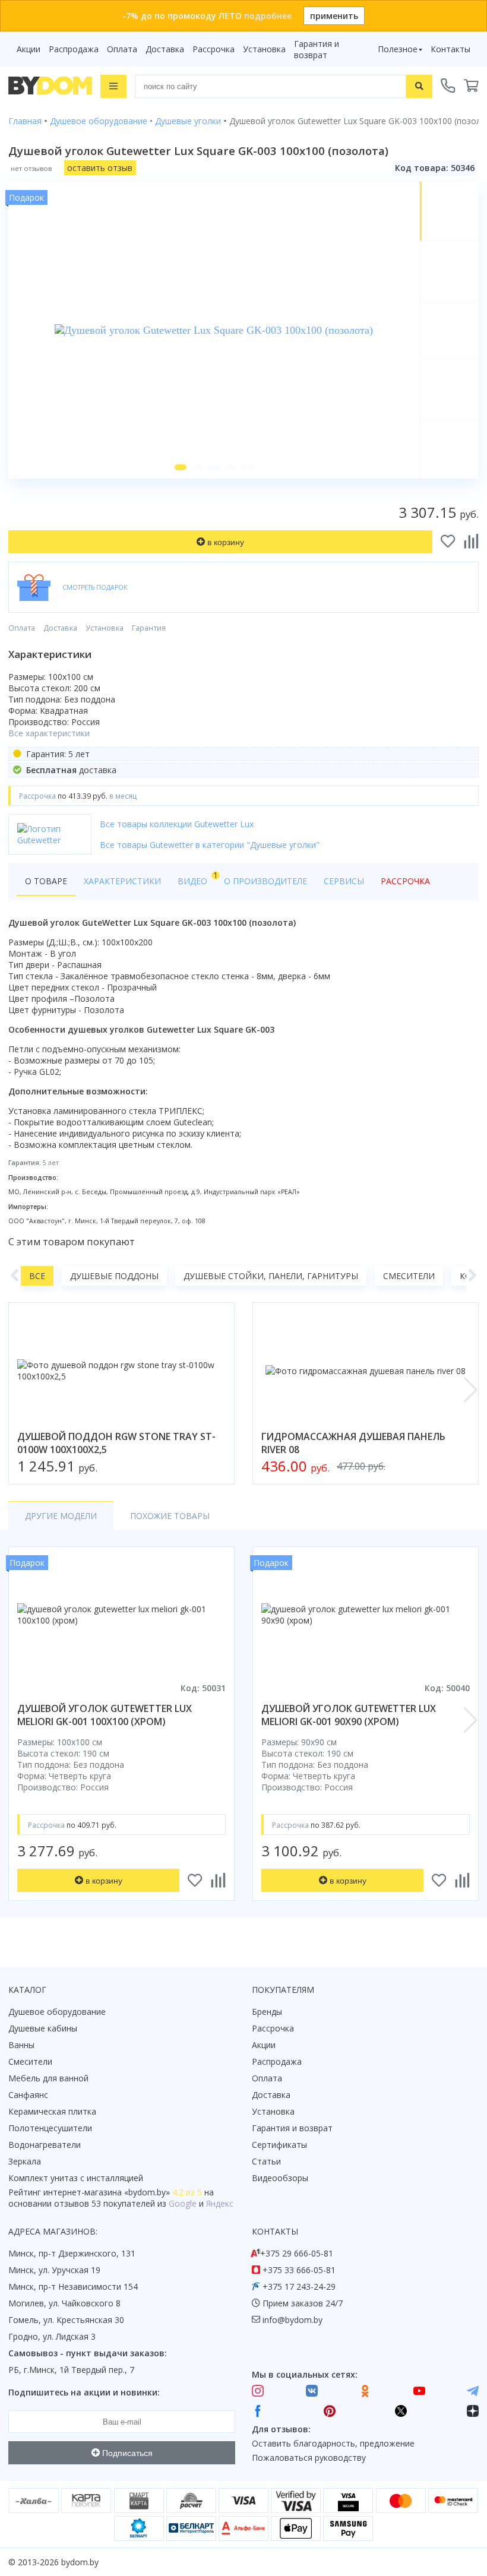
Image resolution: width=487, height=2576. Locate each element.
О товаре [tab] (46, 881)
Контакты (450, 49)
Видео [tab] (197, 878)
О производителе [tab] (265, 881)
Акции (29, 49)
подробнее (268, 16)
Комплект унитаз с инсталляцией (76, 2178)
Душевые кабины (43, 2028)
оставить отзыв (100, 168)
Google (183, 2203)
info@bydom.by (292, 2320)
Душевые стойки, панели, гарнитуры (271, 1276)
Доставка (165, 49)
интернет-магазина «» (107, 2192)
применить (334, 16)
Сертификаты (279, 2145)
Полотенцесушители (50, 2128)
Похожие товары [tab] (170, 1516)
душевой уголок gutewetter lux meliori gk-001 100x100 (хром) (105, 1715)
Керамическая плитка (52, 2111)
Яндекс (220, 2203)
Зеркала (25, 2161)
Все (37, 1276)
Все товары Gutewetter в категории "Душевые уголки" (210, 845)
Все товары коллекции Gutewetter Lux (177, 824)
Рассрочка (214, 49)
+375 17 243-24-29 (299, 2287)
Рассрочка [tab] (405, 881)
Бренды (267, 2012)
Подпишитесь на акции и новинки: (84, 2392)
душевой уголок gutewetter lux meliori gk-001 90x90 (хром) (349, 1715)
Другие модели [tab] (61, 1516)
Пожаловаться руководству (309, 2458)
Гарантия (149, 628)
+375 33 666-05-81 (299, 2270)
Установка (264, 49)
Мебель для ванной (48, 2078)
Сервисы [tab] (344, 881)
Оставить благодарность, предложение (333, 2443)
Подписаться (126, 2453)
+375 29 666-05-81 (297, 2253)
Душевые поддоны (114, 1276)
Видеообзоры (280, 2178)
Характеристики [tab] (122, 881)
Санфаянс (28, 2095)
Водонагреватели (45, 2145)
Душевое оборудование (57, 2012)
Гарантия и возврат (317, 49)
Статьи (266, 2161)
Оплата (122, 49)
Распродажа (74, 49)
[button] (181, 467)
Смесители (409, 1276)
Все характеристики (49, 733)
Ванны (21, 2045)
